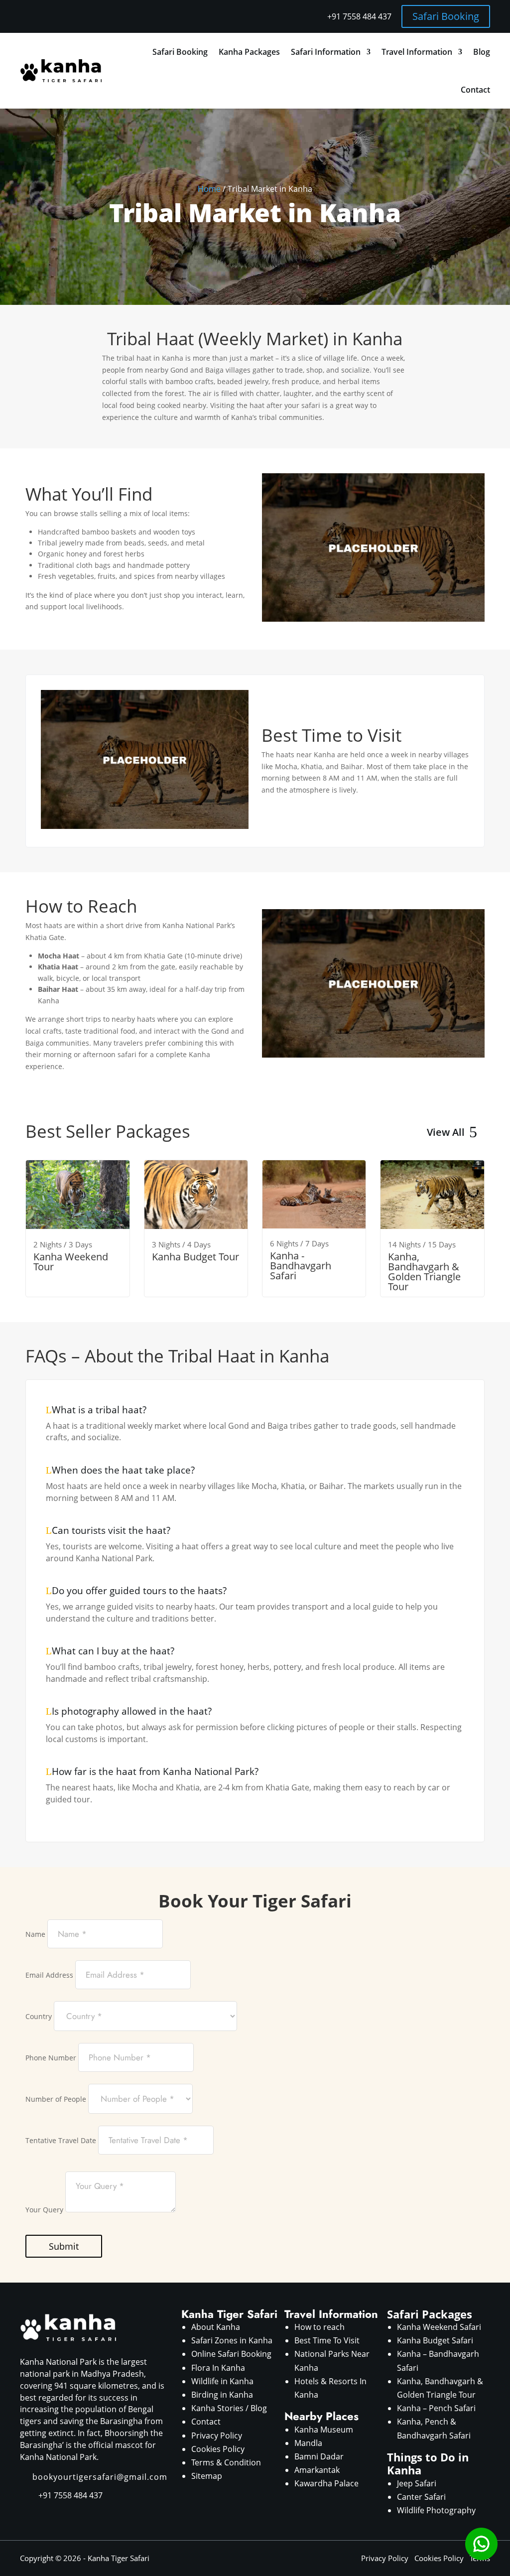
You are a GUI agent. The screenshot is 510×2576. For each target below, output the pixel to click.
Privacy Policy (217, 2436)
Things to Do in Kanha (428, 2463)
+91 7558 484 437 (359, 16)
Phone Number (51, 2058)
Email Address (49, 1975)
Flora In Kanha (218, 2368)
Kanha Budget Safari (435, 2340)
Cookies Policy (218, 2449)
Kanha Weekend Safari (439, 2327)
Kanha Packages (249, 52)
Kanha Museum (324, 2430)
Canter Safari (421, 2497)
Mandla (308, 2443)
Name (35, 1934)
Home (209, 189)
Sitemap (207, 2476)
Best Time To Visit (327, 2340)
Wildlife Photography (436, 2510)
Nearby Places (321, 2416)
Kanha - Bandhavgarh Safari (301, 1266)
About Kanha (216, 2327)
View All (446, 1132)
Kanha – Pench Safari (436, 2408)
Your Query (44, 2210)
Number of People (56, 2099)
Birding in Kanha (222, 2395)
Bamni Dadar (319, 2456)
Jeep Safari (417, 2483)
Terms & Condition (226, 2462)
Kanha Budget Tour (195, 1257)
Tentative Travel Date (61, 2140)
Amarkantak (317, 2470)
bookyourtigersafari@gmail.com (100, 2477)
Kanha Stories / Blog (229, 2408)
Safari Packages (430, 2314)
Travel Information (417, 52)
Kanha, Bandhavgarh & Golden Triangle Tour (424, 1272)
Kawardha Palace (326, 2483)
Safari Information (326, 52)
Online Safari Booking (231, 2354)
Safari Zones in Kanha (232, 2340)
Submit (64, 2246)
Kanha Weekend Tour (71, 1262)
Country (39, 2016)
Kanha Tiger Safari (119, 2558)
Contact (475, 90)
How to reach (319, 2327)
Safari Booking (446, 16)
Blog (482, 52)
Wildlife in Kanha (222, 2381)
